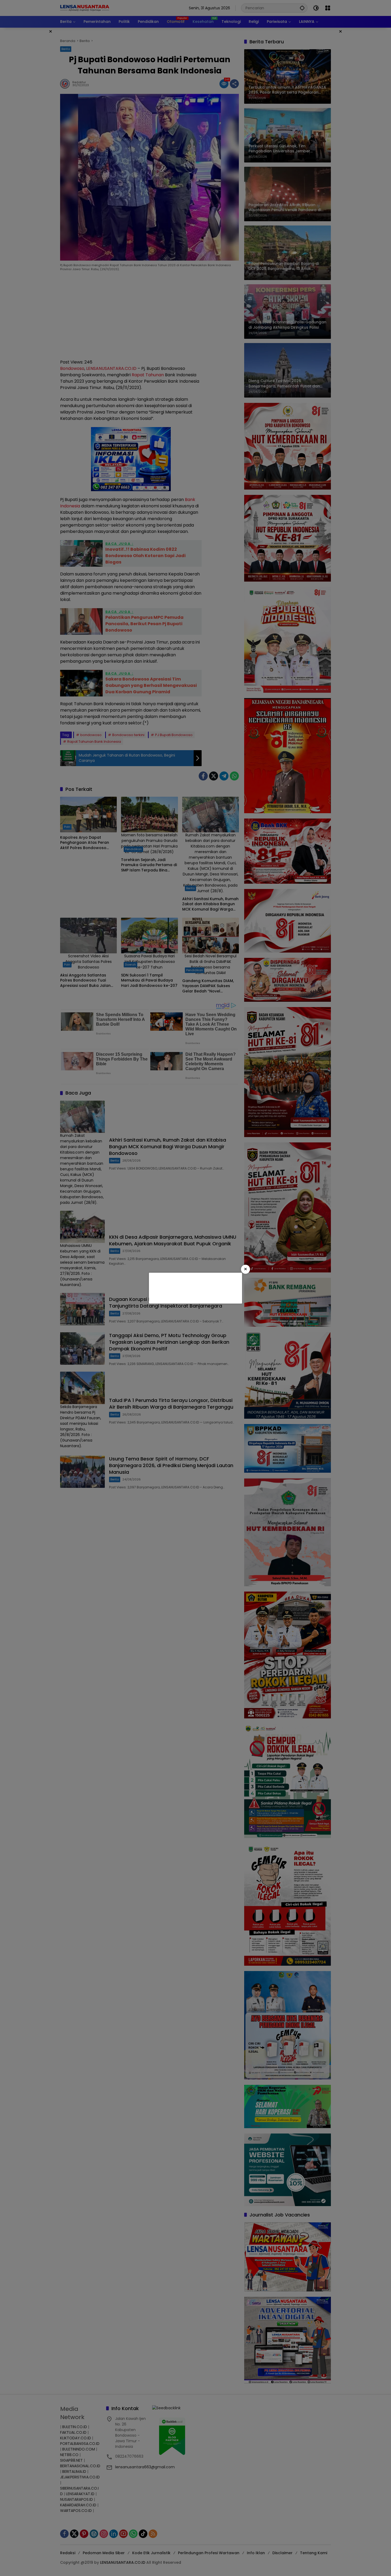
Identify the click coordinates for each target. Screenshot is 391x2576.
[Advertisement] (195, 1287)
